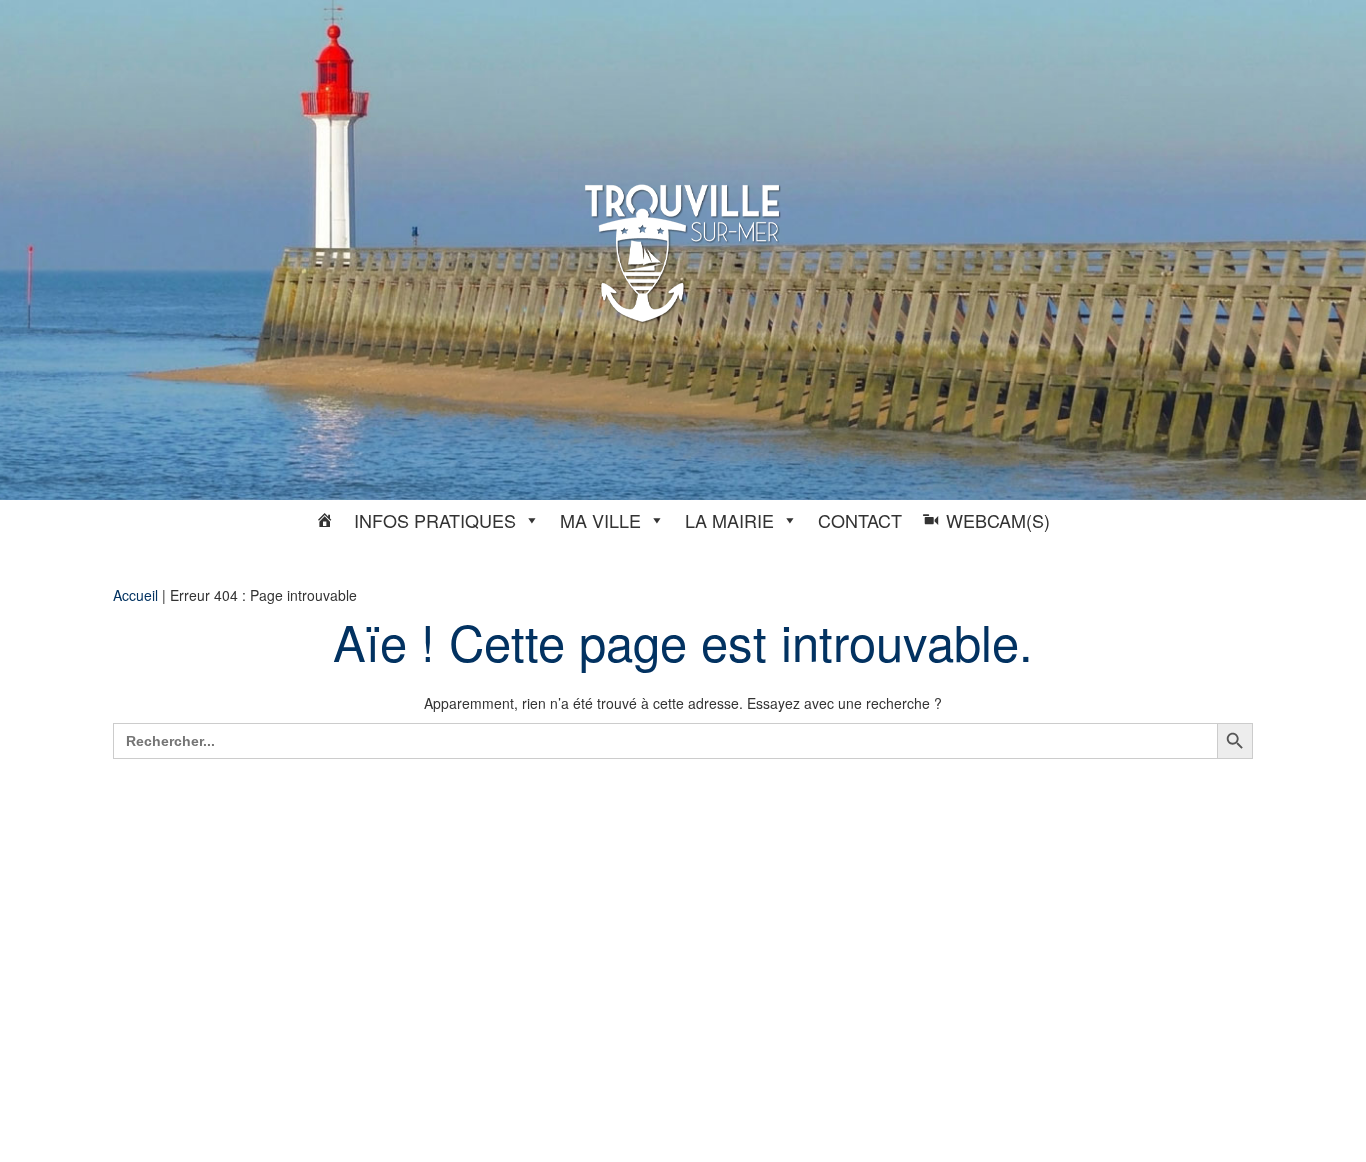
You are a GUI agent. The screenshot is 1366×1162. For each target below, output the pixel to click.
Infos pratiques (435, 520)
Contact (860, 520)
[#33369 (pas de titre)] (325, 520)
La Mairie (729, 520)
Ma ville (600, 520)
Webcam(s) (998, 520)
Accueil (135, 595)
